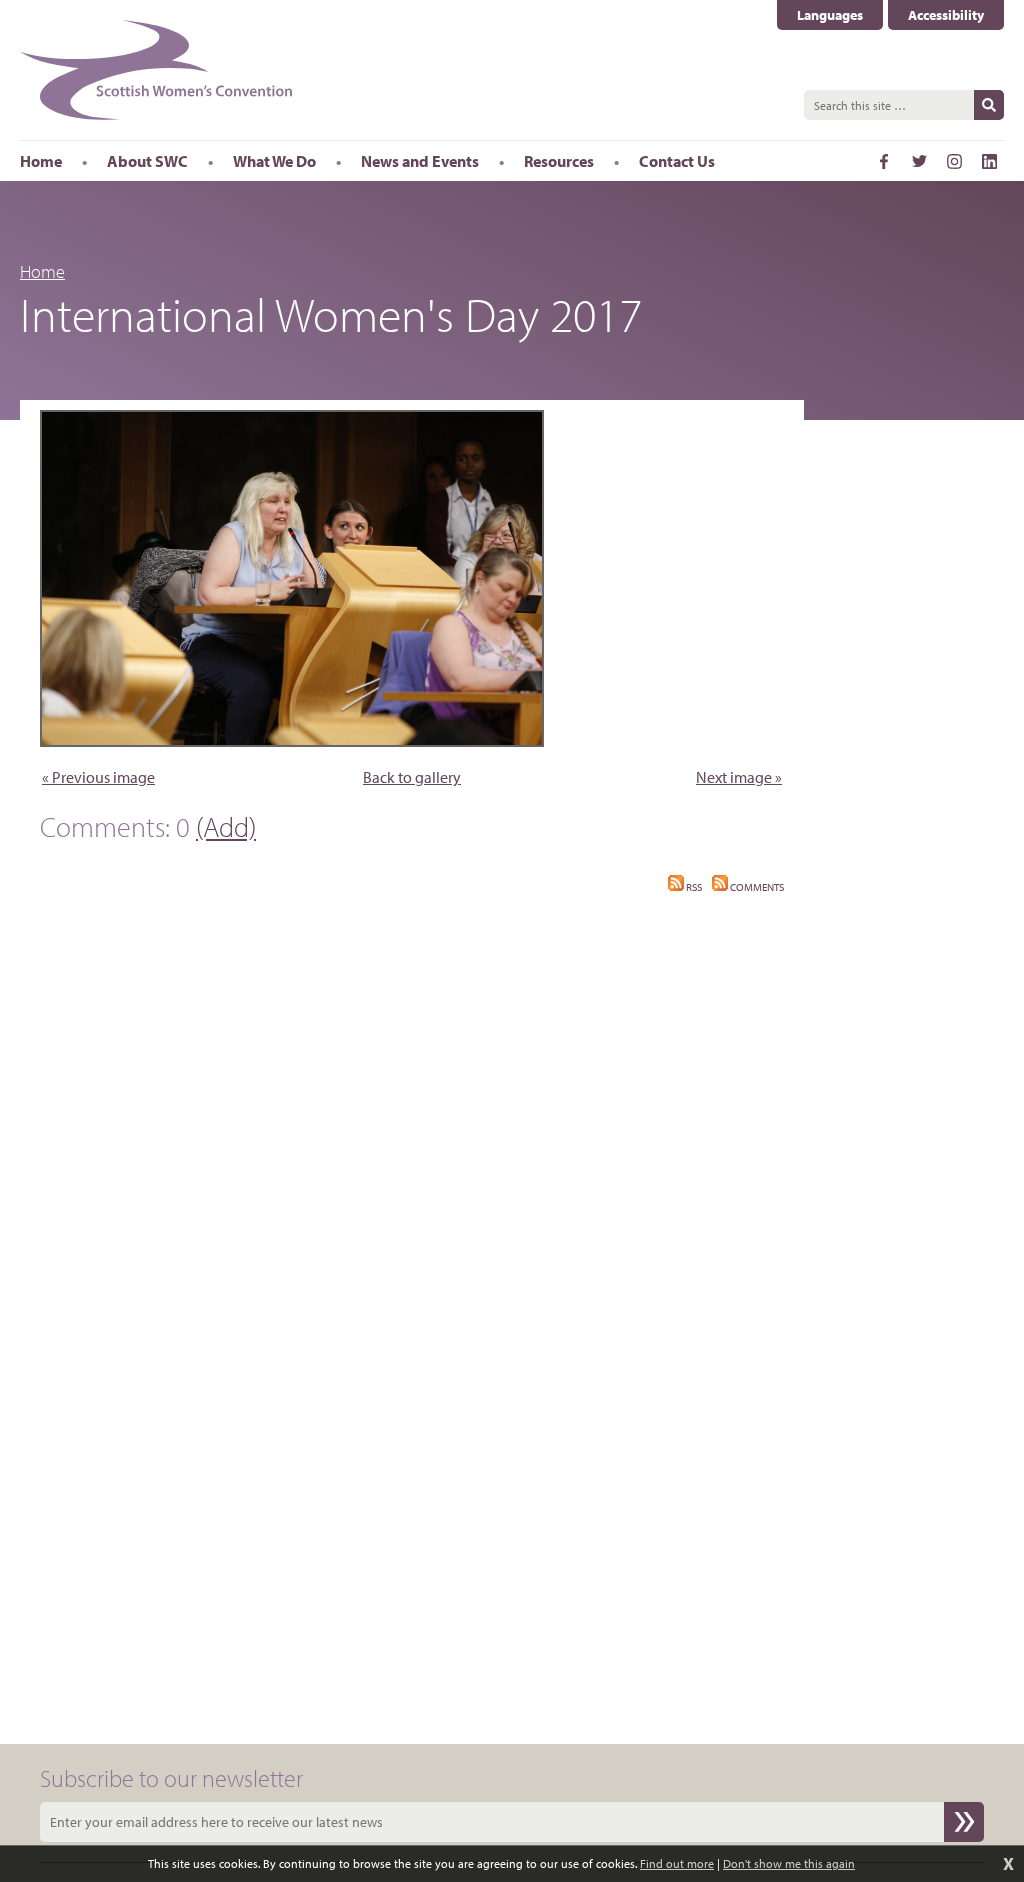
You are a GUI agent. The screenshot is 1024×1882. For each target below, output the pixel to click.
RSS (693, 887)
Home (42, 271)
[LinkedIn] (989, 161)
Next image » (739, 777)
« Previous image (98, 777)
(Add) (226, 826)
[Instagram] (954, 161)
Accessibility (946, 15)
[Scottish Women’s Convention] (156, 70)
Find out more (677, 1863)
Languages (840, 16)
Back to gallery (412, 777)
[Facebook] (884, 161)
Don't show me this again (789, 1863)
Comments (756, 887)
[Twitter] (919, 161)
